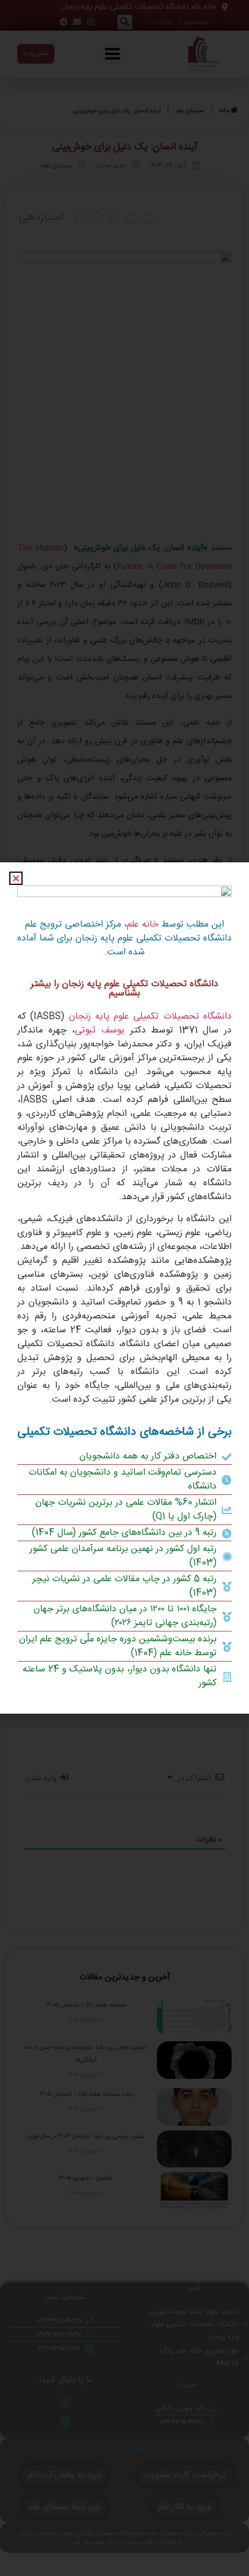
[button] (16, 878)
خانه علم (143, 925)
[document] (124, 1288)
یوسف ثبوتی (100, 1030)
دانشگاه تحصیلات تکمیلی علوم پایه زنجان (150, 1017)
